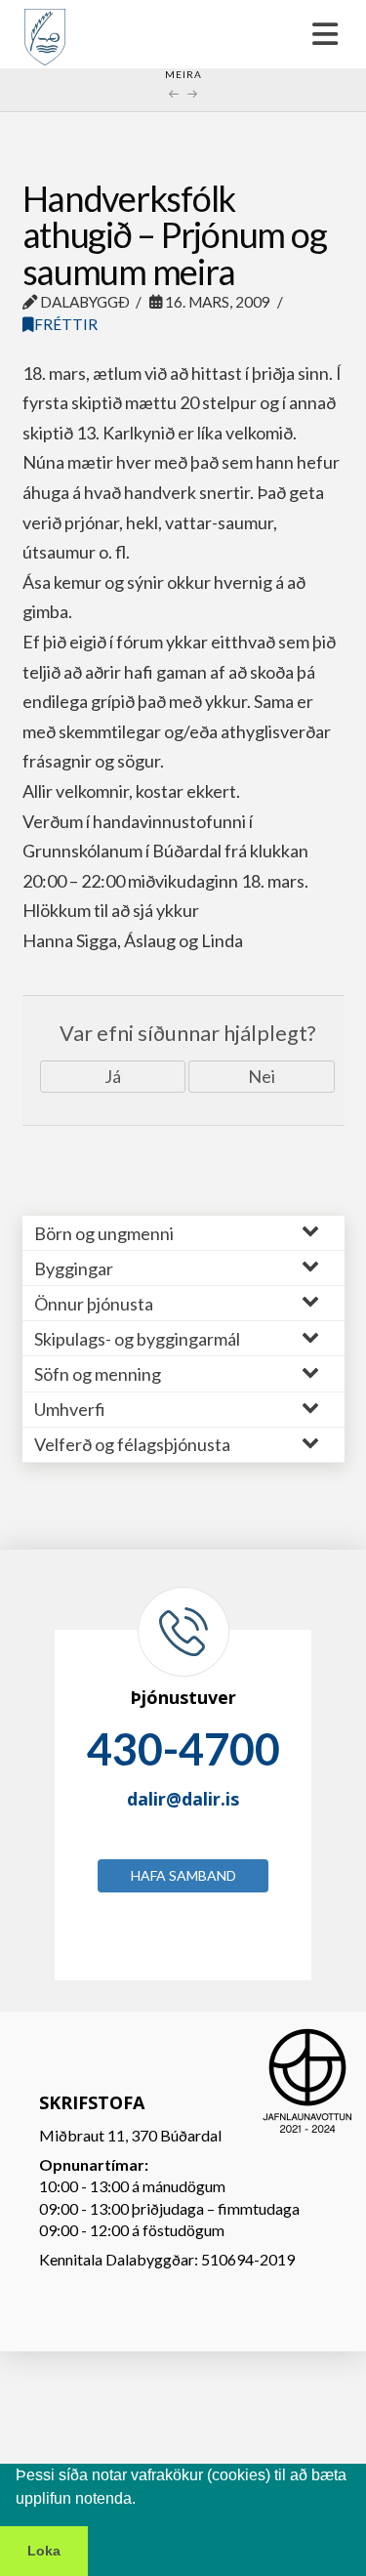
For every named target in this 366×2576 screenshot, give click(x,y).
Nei (262, 1076)
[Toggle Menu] (183, 34)
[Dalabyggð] (45, 28)
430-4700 (183, 1749)
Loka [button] (44, 2551)
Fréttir (66, 324)
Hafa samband (183, 1875)
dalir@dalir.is (183, 1799)
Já (113, 1076)
